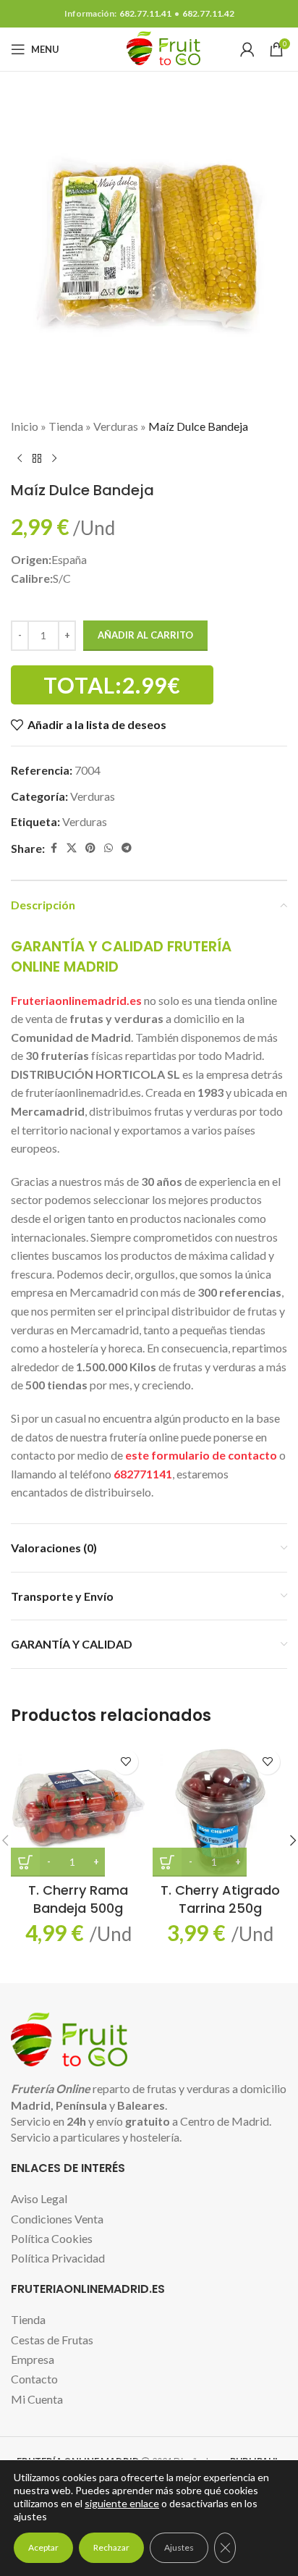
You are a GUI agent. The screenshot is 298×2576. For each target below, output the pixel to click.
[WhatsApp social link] (108, 848)
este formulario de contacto (201, 1455)
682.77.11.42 (208, 13)
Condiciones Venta (57, 2219)
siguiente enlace (122, 2503)
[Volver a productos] (37, 458)
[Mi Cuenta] (247, 49)
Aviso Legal (39, 2198)
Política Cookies (52, 2238)
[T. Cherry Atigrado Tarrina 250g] (220, 1809)
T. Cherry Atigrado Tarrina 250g (220, 1899)
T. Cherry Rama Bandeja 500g (78, 1899)
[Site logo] (149, 47)
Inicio (25, 426)
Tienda (66, 426)
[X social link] (72, 848)
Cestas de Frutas (52, 2340)
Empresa (33, 2359)
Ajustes (179, 2547)
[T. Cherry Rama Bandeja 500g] (78, 1809)
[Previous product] (20, 458)
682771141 (143, 1474)
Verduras (116, 426)
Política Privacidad (58, 2258)
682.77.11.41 (145, 13)
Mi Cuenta (37, 2399)
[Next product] (54, 458)
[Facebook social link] (54, 848)
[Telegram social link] (127, 848)
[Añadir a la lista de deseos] (125, 1762)
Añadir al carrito (145, 635)
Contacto (34, 2379)
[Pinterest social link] (90, 848)
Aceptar (43, 2547)
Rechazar (111, 2547)
